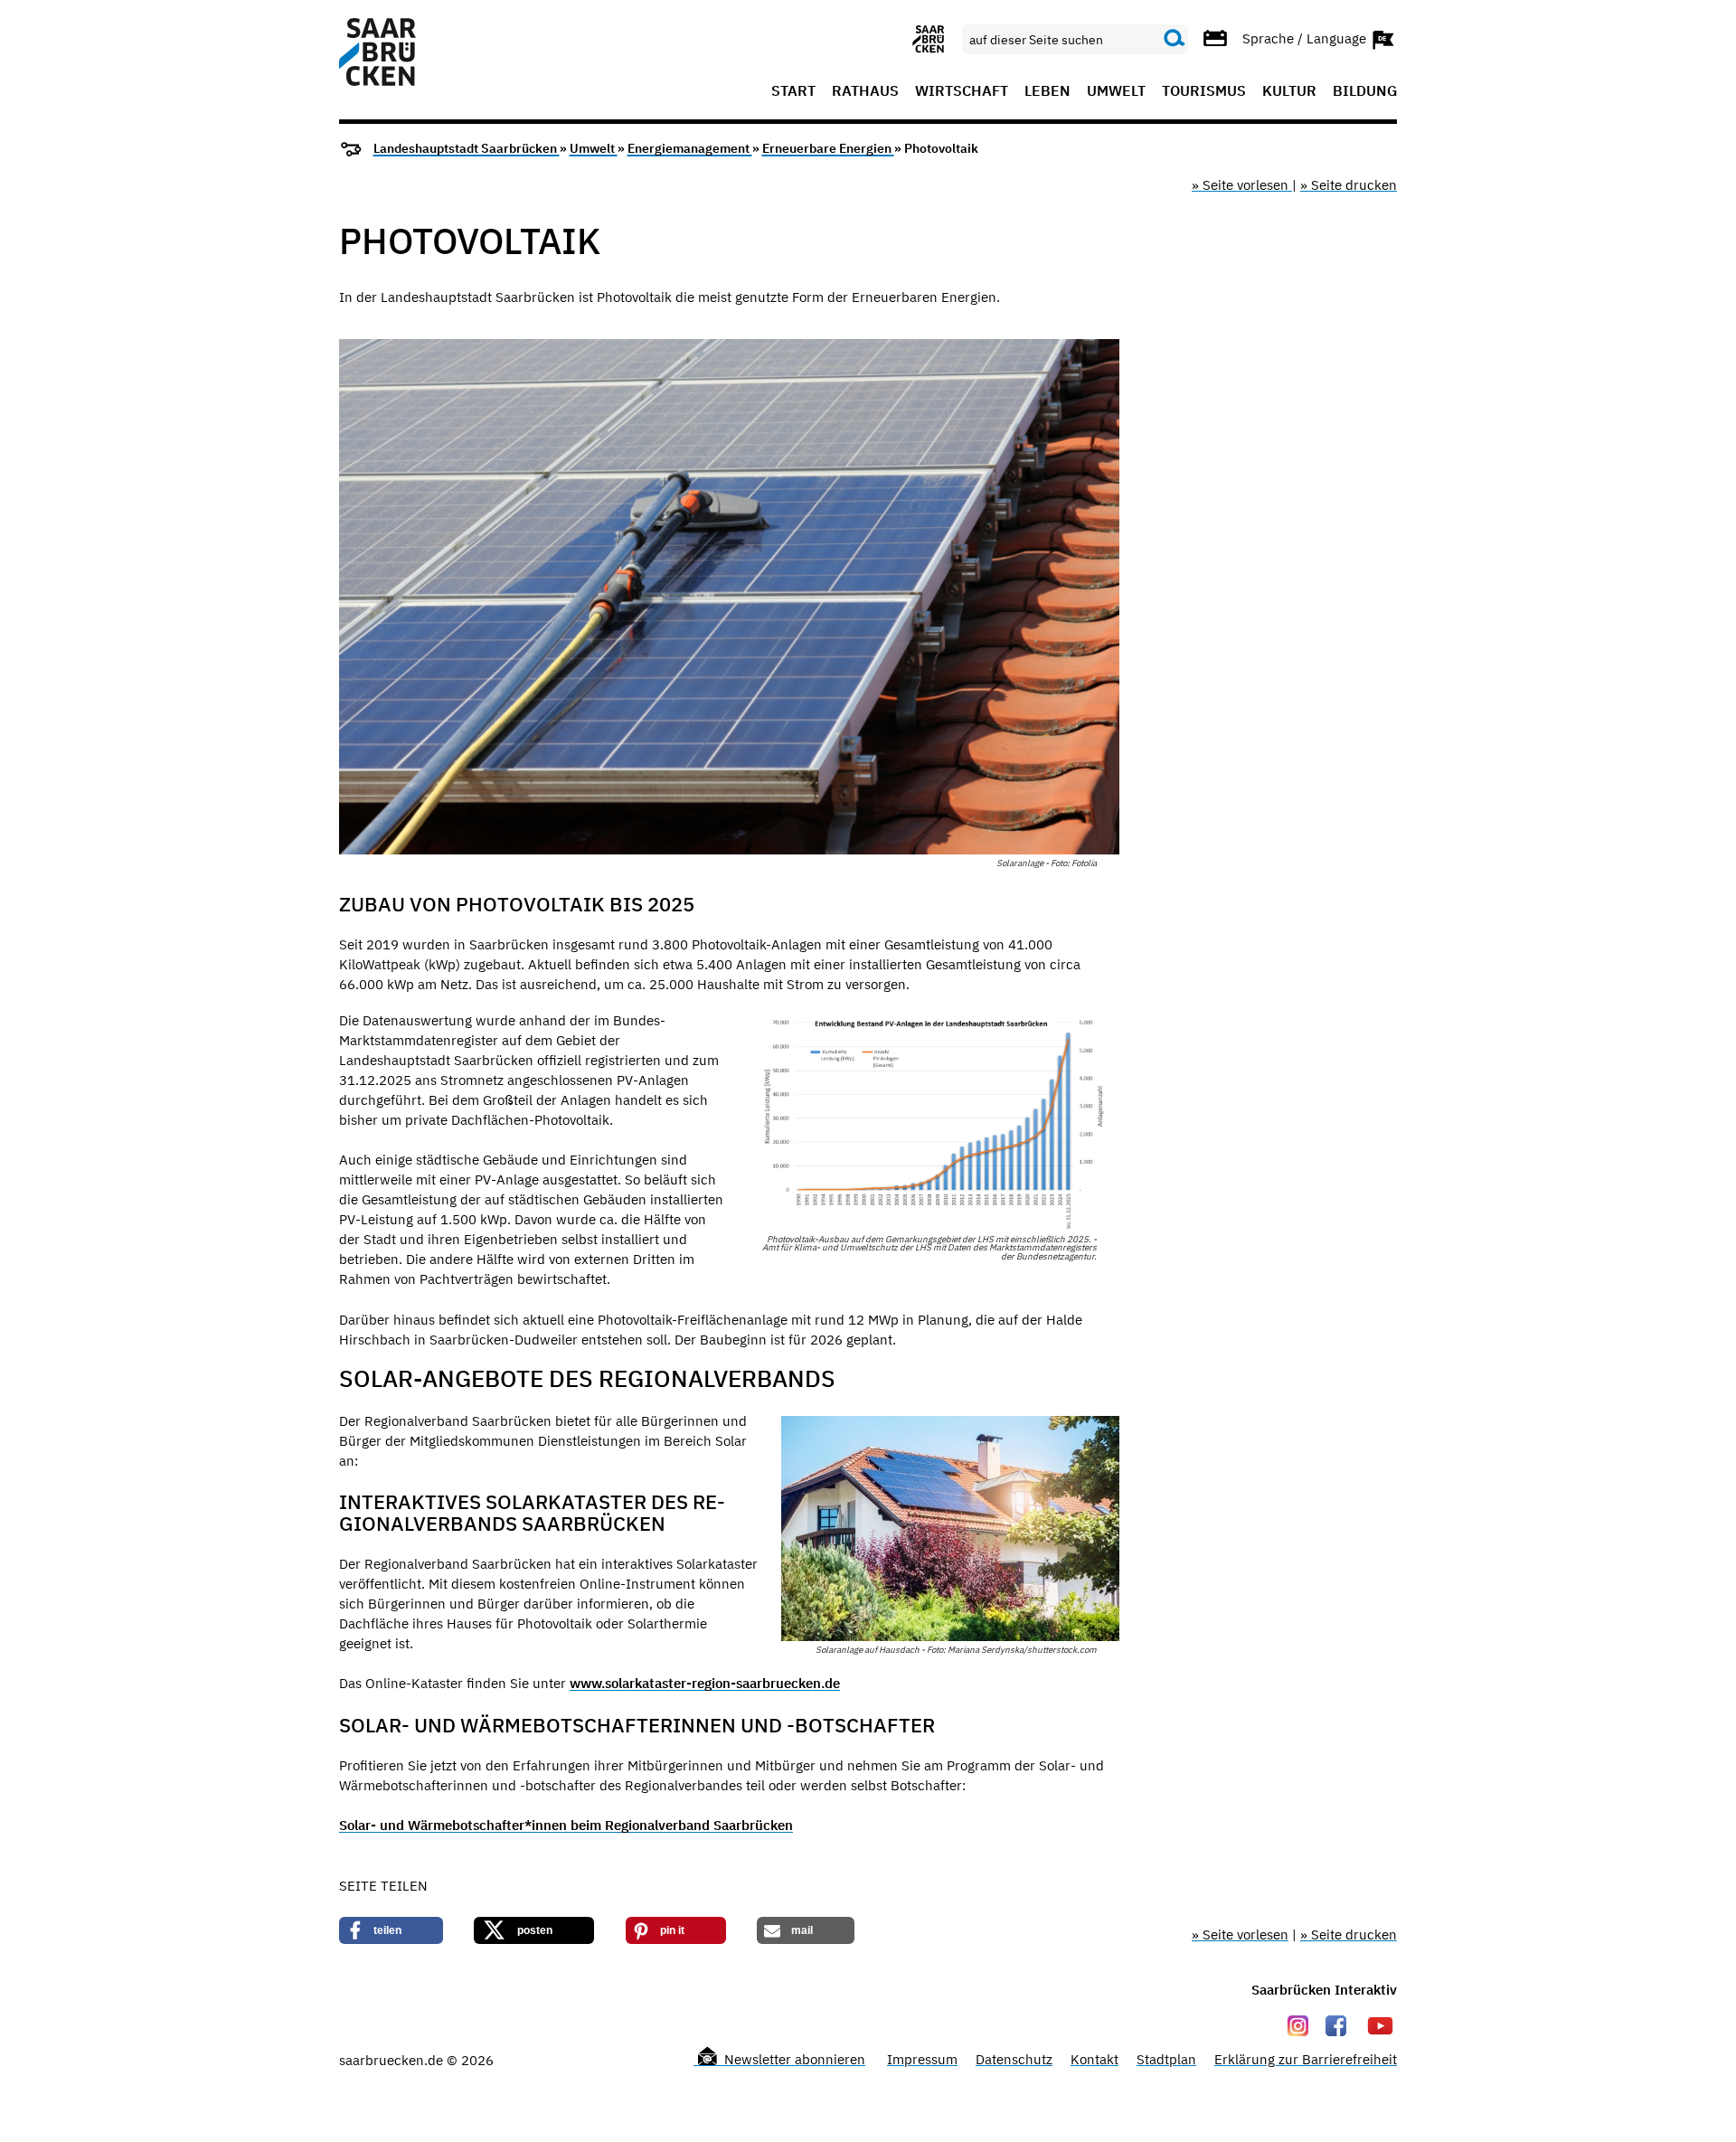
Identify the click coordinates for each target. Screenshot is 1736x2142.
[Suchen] (1175, 39)
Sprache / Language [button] (1306, 38)
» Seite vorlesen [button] (1242, 185)
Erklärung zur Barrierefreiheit (1306, 2059)
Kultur (1289, 91)
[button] (391, 1930)
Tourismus (1204, 91)
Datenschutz (1014, 2059)
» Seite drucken (1349, 185)
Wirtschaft (962, 91)
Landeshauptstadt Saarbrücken (467, 148)
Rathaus (865, 91)
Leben (1047, 91)
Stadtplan (1166, 2059)
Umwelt (1116, 91)
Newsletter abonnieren (793, 2059)
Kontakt (1094, 2059)
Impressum (922, 2059)
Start (793, 91)
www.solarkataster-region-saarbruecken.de (705, 1683)
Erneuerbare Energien (828, 148)
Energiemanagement (690, 148)
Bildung (1365, 91)
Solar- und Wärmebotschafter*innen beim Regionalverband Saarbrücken (566, 1825)
